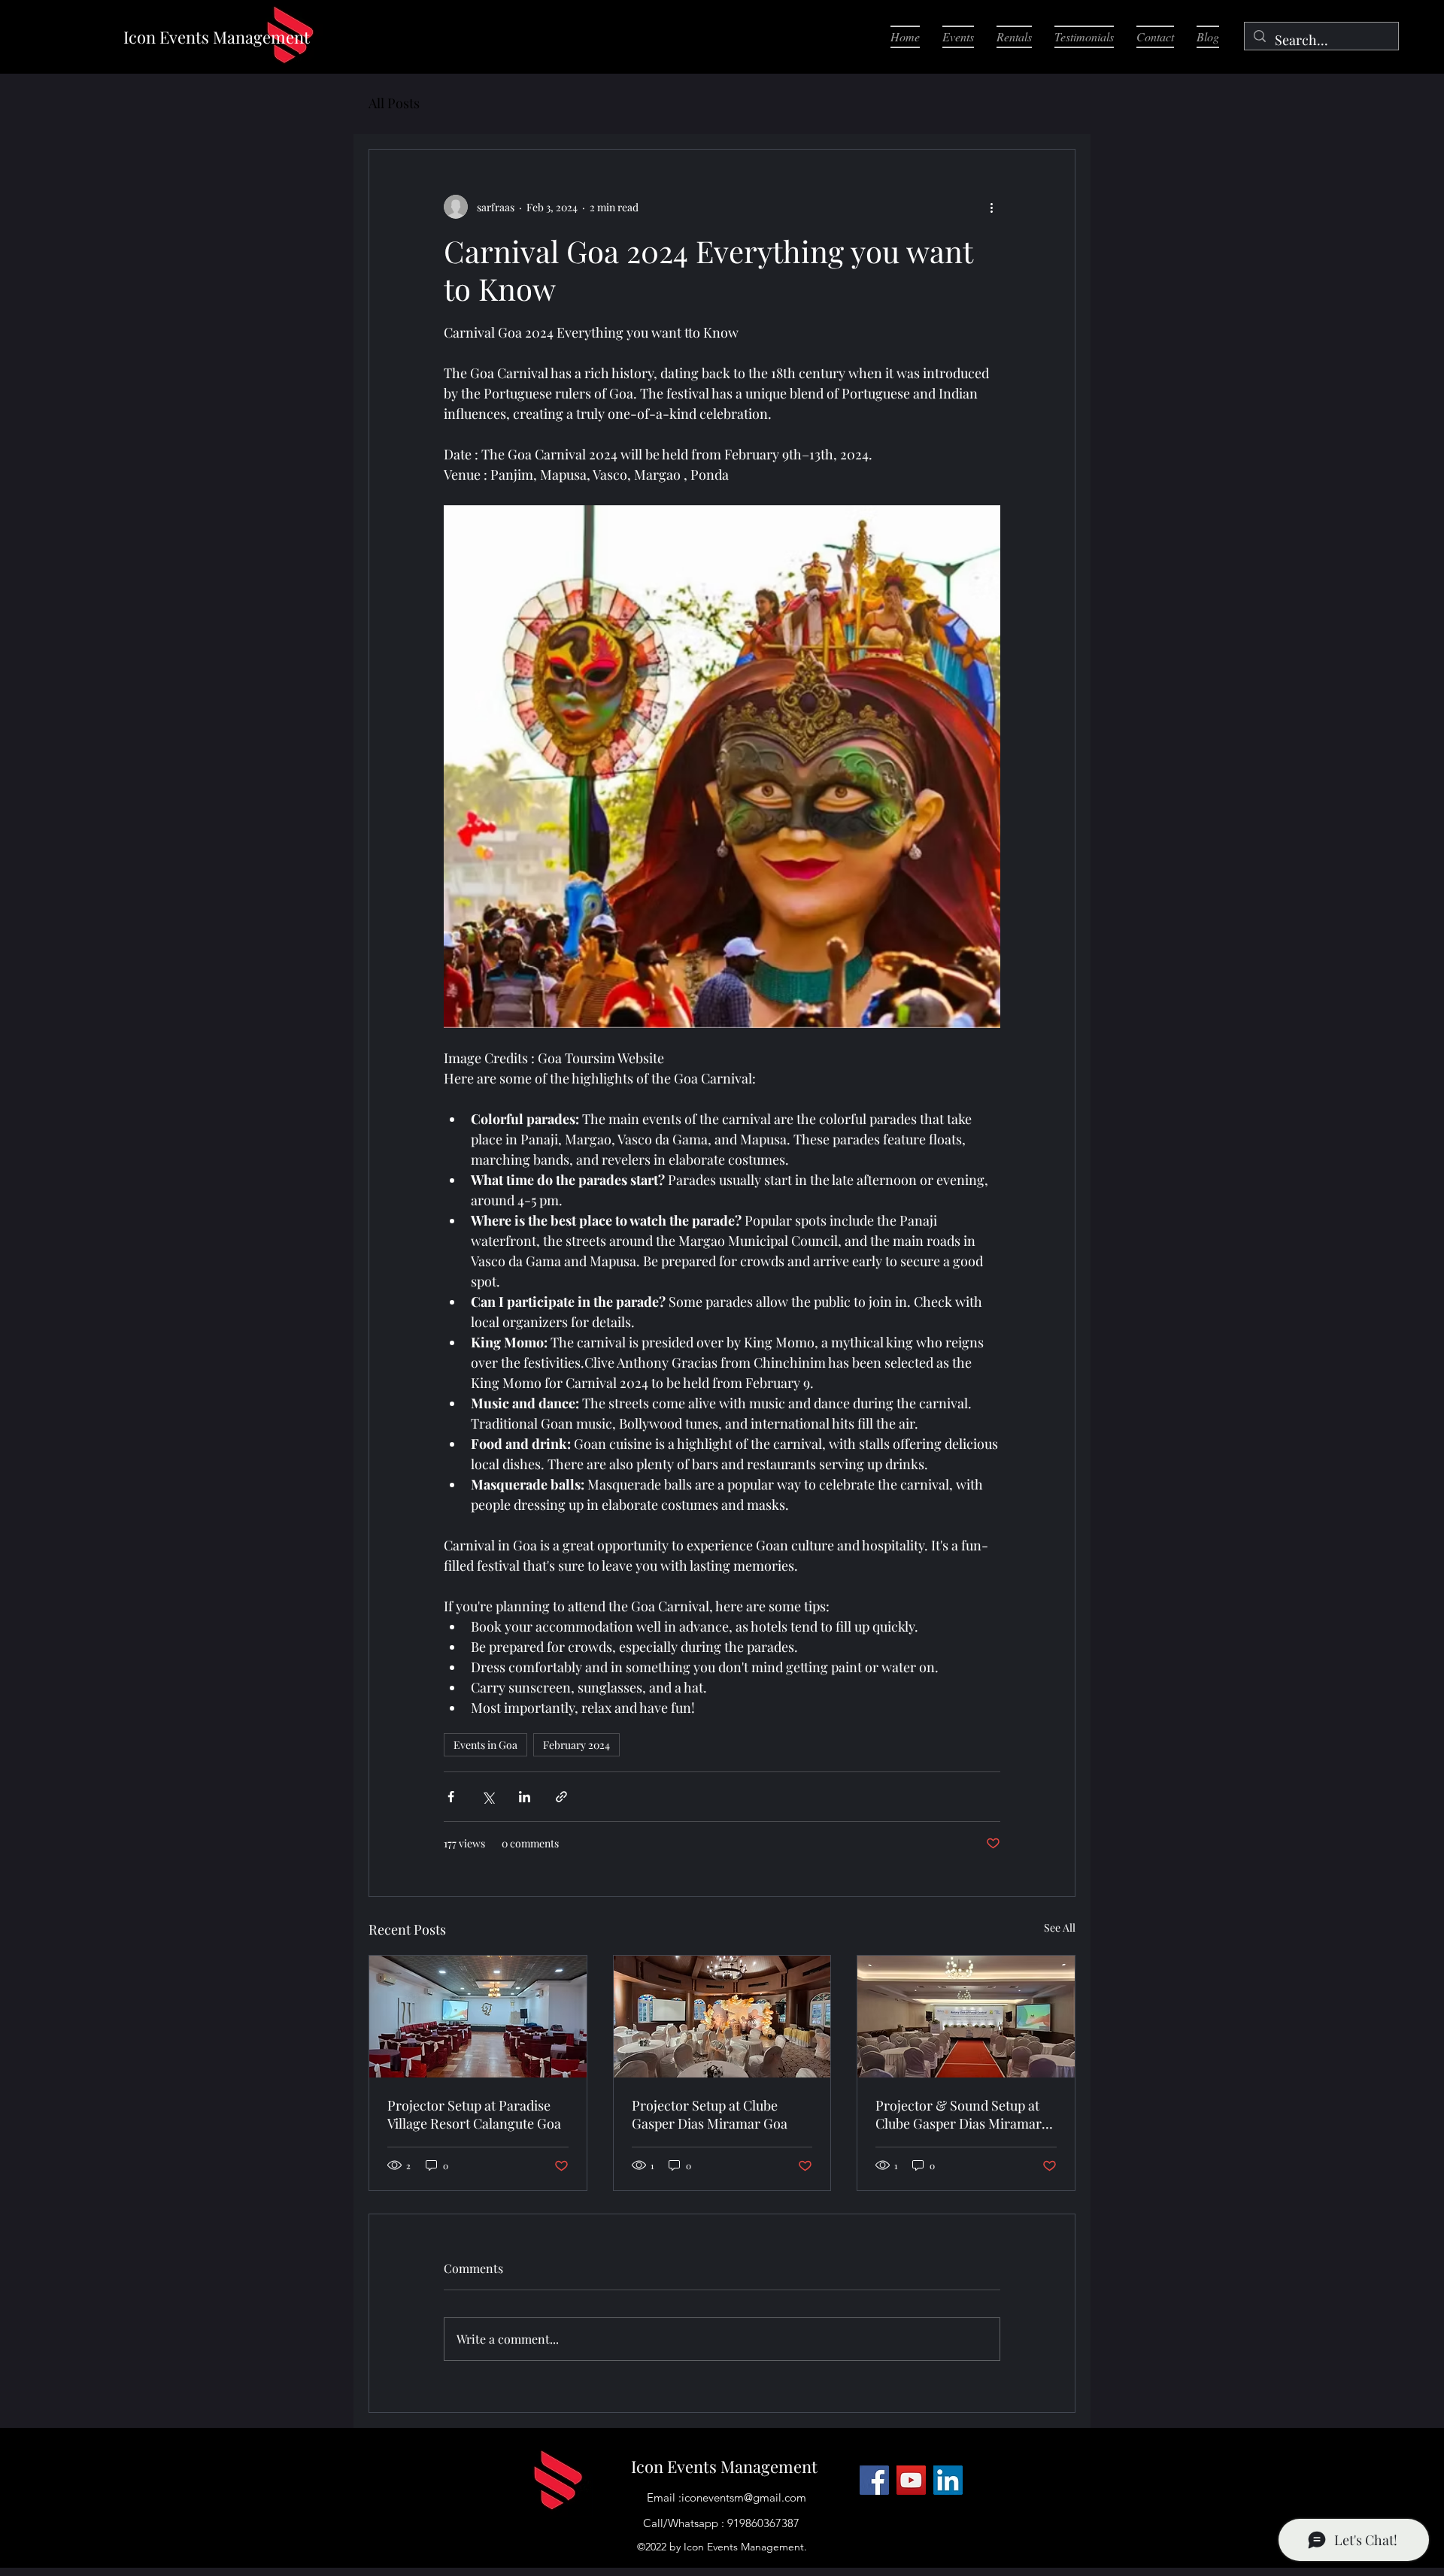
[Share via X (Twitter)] (488, 1797)
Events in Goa (485, 1745)
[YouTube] (911, 2480)
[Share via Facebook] (451, 1797)
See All (1060, 1927)
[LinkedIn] (948, 2480)
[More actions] (991, 207)
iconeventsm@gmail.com (744, 2497)
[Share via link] (561, 1797)
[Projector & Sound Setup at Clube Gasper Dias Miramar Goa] (966, 2017)
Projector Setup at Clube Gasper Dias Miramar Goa (710, 2114)
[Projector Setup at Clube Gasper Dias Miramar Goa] (722, 2017)
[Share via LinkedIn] (525, 1797)
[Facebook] (874, 2480)
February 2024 (576, 1745)
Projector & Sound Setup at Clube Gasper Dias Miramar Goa (959, 2114)
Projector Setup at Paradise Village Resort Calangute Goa (474, 2114)
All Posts (394, 103)
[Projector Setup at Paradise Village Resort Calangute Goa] (478, 2017)
